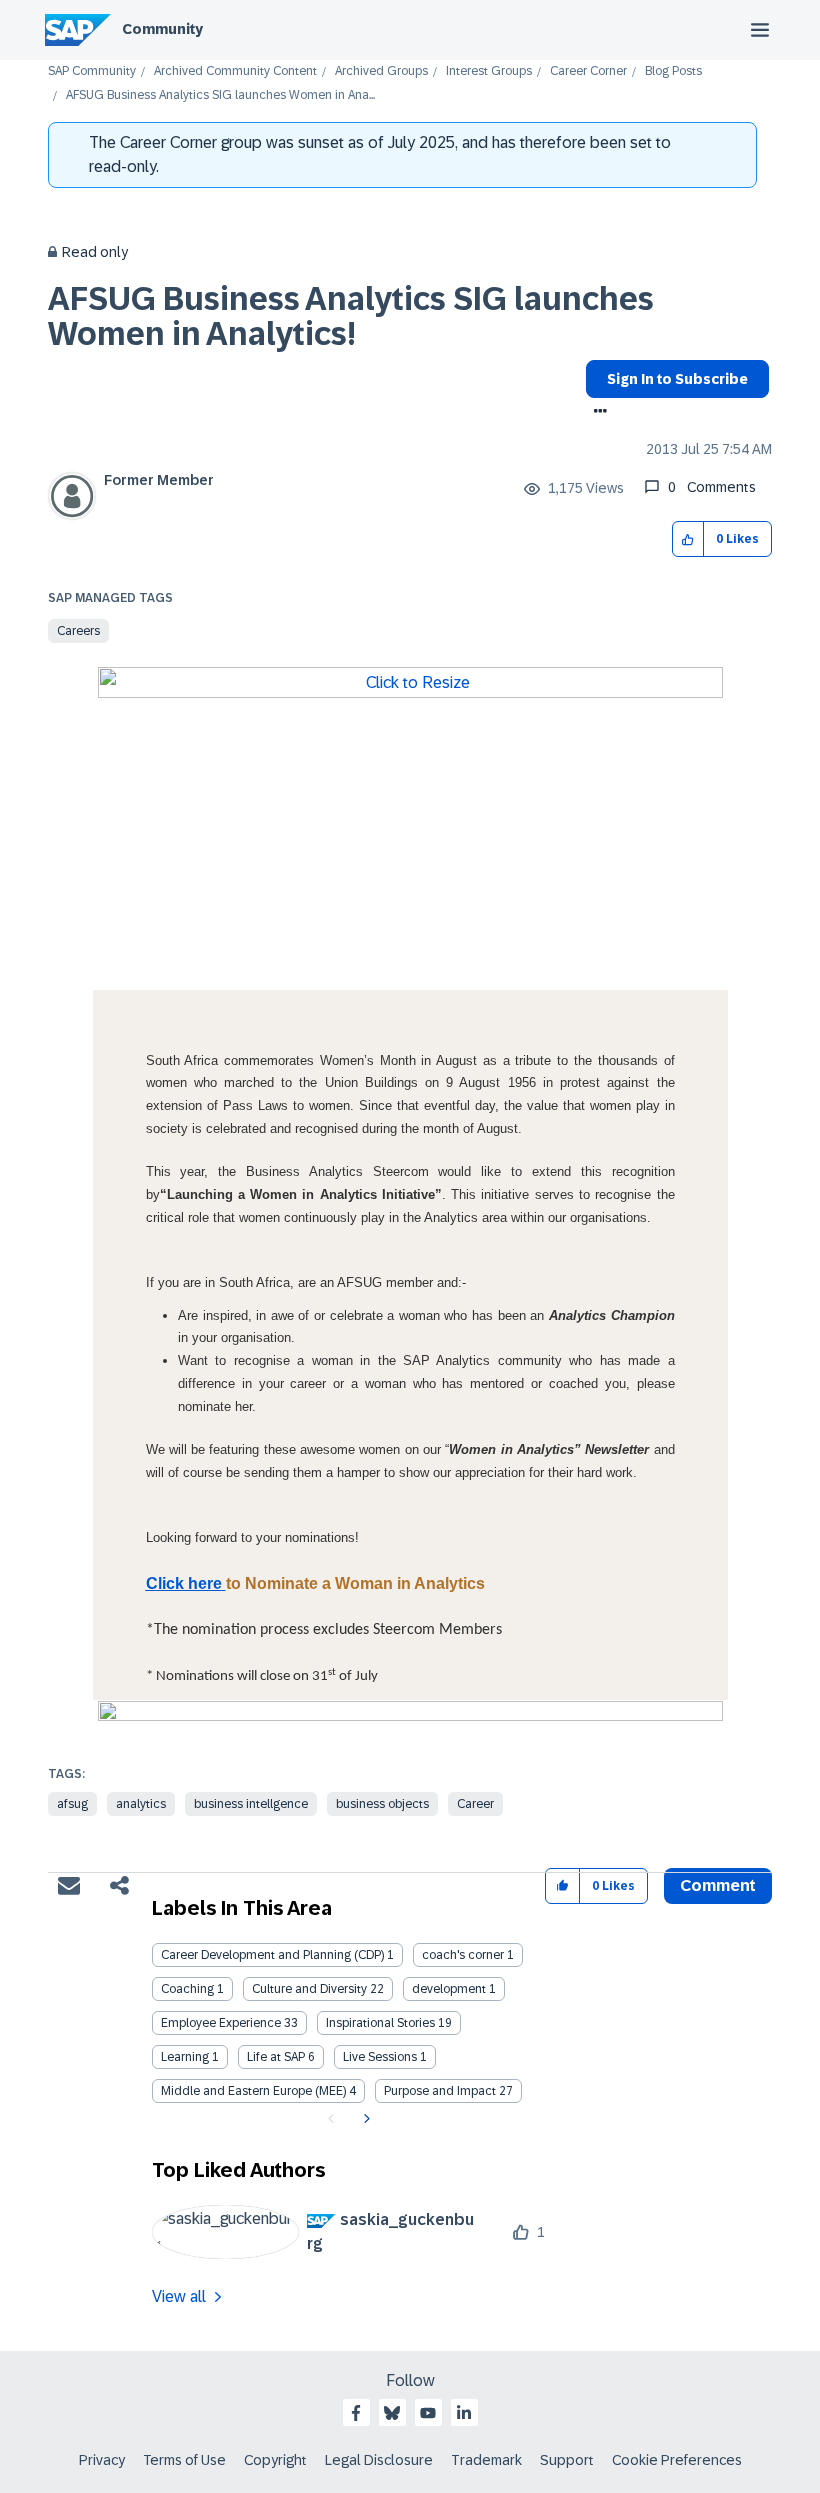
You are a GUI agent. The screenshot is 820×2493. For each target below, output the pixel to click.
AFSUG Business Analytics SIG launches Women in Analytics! (351, 316)
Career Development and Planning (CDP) (272, 1955)
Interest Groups (489, 71)
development (449, 1989)
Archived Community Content (235, 71)
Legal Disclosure (379, 2460)
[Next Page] (364, 2119)
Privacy (102, 2460)
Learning (185, 2057)
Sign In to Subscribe (677, 379)
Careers (78, 631)
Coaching (187, 1989)
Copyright (275, 2460)
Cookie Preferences (677, 2460)
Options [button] (596, 413)
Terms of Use (184, 2460)
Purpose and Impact (440, 2091)
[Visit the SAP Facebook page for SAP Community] (356, 2413)
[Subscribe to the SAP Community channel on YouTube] (428, 2413)
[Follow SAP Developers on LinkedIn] (464, 2413)
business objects (382, 1804)
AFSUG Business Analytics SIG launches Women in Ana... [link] (220, 95)
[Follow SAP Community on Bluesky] (392, 2413)
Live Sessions (380, 2057)
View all (179, 2296)
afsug (72, 1804)
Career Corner (588, 71)
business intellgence (251, 1804)
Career (475, 1804)
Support (567, 2460)
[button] (688, 539)
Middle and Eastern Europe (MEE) (253, 2091)
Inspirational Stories (380, 2023)
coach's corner (463, 1955)
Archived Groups (381, 71)
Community (162, 29)
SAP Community (92, 71)
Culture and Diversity (309, 1989)
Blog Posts (673, 71)
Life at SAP (276, 2057)
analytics (141, 1804)
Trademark (486, 2460)
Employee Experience (221, 2023)
